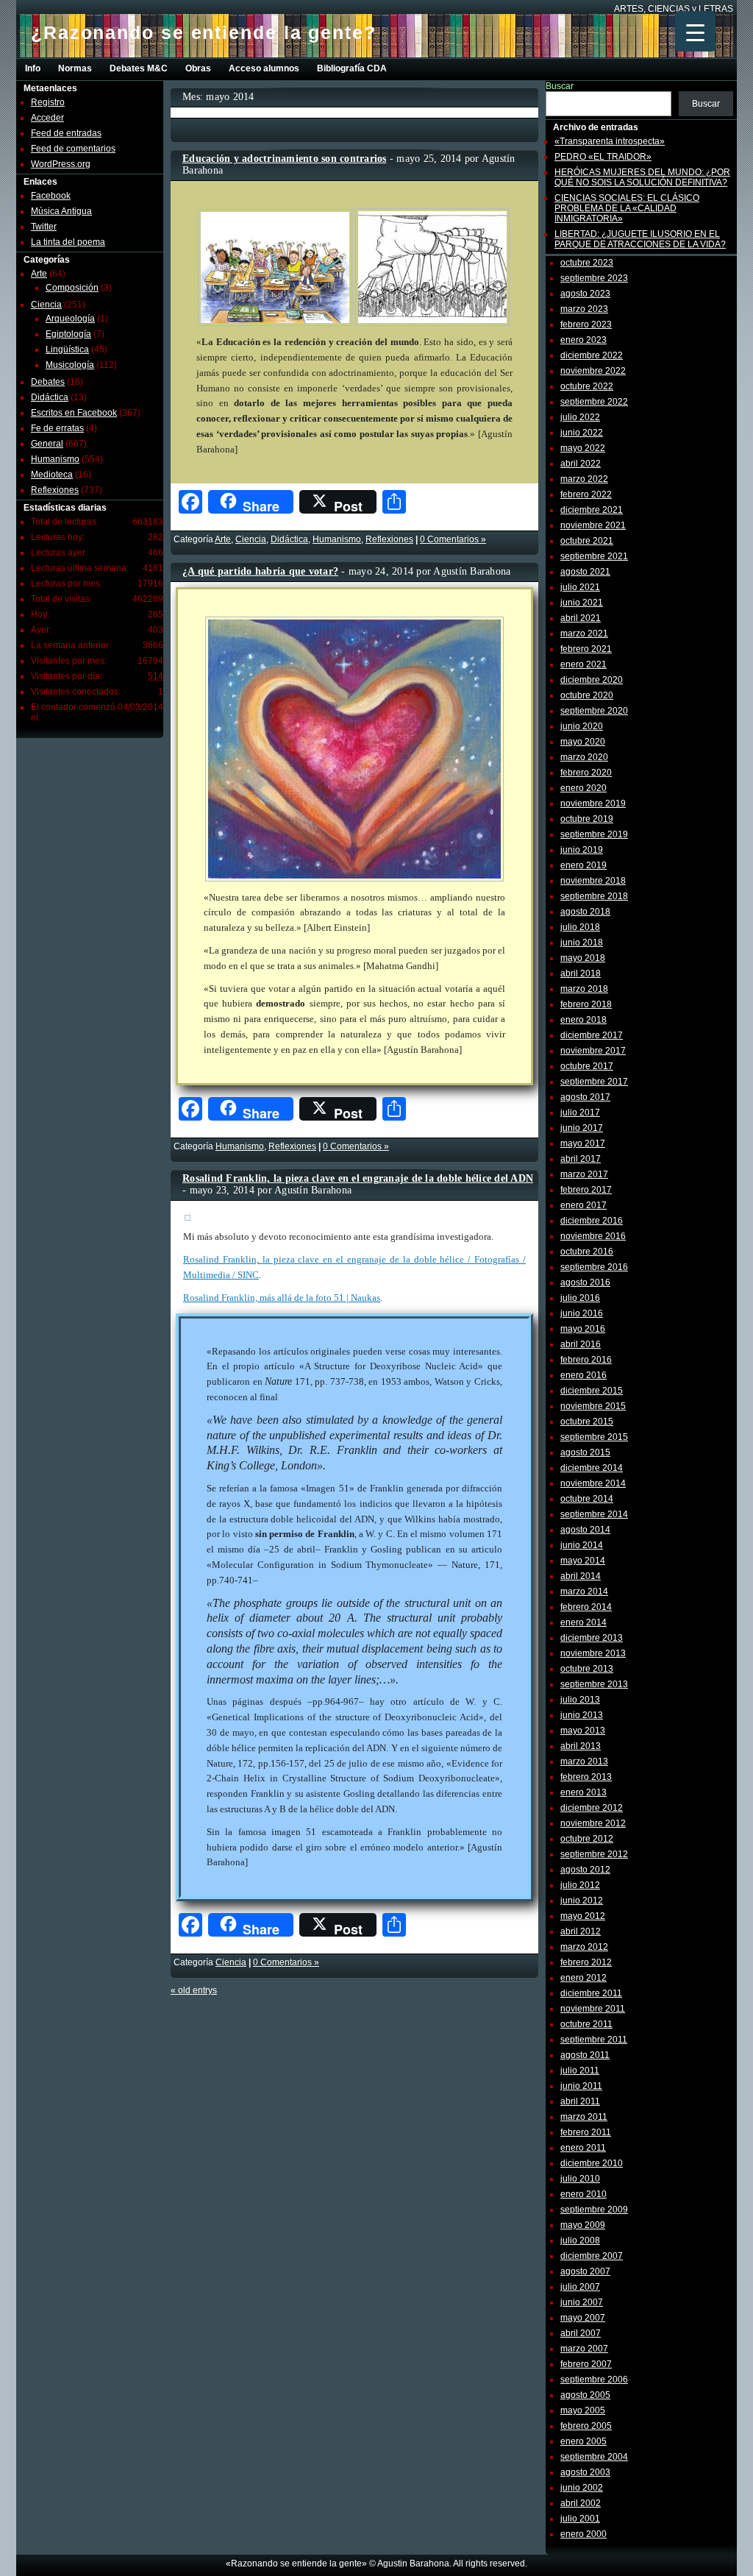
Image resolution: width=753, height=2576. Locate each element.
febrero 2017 (586, 1190)
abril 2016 (581, 1344)
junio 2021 (582, 603)
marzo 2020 (584, 757)
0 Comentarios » (453, 539)
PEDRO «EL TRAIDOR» (603, 157)
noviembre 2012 (593, 1823)
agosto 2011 (585, 2055)
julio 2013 (580, 1700)
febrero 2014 (586, 1607)
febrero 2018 (586, 1004)
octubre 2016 (587, 1252)
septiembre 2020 (594, 711)
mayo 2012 (583, 1916)
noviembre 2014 (593, 1483)
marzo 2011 (584, 2117)
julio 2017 (580, 1113)
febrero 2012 (586, 1962)
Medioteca (52, 475)
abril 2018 (581, 973)
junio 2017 (582, 1128)
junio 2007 (582, 2302)
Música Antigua (61, 211)
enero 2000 (584, 2534)
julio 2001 (580, 2519)
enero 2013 (584, 1792)
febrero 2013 (586, 1777)
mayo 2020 (583, 742)
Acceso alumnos (264, 68)
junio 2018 (582, 943)
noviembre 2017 (593, 1051)
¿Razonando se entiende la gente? (204, 32)
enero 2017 (584, 1205)
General (47, 444)
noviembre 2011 (593, 2009)
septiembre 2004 (594, 2457)
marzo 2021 (584, 634)
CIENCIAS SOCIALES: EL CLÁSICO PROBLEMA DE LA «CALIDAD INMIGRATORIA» (627, 208)
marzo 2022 (584, 479)
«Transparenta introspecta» (610, 141)
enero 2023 (584, 340)
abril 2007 (581, 2333)
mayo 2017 (583, 1143)
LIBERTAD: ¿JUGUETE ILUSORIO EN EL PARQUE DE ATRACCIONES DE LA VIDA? (640, 239)
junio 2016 (582, 1313)
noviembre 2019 (593, 803)
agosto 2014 (585, 1530)
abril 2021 (581, 618)
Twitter (44, 227)
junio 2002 (582, 2488)
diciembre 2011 (591, 1993)
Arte (39, 274)
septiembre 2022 (594, 402)
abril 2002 (581, 2503)
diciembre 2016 (592, 1221)
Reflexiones (55, 490)
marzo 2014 (584, 1592)
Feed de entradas (66, 133)
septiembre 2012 (594, 1854)
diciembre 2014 (592, 1468)
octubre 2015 (587, 1422)
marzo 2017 (584, 1174)
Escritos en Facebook (74, 413)
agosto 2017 (585, 1097)
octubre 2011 (586, 2024)
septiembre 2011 (594, 2040)
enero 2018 (584, 1020)
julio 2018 (580, 927)
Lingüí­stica (67, 350)
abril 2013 (581, 1746)
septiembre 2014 (594, 1514)
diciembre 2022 (592, 355)
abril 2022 (581, 464)
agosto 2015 (585, 1452)
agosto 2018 (585, 912)
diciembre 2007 (592, 2256)
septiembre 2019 (594, 834)
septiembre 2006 (594, 2380)
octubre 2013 (587, 1669)
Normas (75, 68)
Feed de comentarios (73, 149)
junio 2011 (581, 2086)
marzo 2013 (584, 1761)
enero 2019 (584, 865)
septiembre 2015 (594, 1437)
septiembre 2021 (594, 556)
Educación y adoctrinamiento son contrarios (285, 159)
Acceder (47, 118)
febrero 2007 (586, 2364)
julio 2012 (580, 1885)
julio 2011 (580, 2071)
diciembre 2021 (592, 510)
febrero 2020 (586, 773)
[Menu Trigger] (695, 31)
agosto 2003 (585, 2472)
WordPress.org (61, 164)
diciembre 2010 (592, 2163)
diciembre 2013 (592, 1638)
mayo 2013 (583, 1731)
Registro (48, 102)
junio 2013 (582, 1715)
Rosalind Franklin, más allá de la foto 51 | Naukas (282, 1298)
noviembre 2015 (593, 1406)
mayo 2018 (583, 958)
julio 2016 (580, 1298)
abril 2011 (580, 2101)
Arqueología (70, 319)
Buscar (560, 86)
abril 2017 (581, 1159)
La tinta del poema (68, 242)
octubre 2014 (587, 1499)
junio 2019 (582, 850)
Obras (198, 68)
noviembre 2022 (593, 371)
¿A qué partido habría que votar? (260, 571)
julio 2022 (580, 417)
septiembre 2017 (594, 1082)
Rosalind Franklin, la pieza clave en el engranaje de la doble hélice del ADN (358, 1178)
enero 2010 (584, 2194)
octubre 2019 (587, 819)
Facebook (51, 196)
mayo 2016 (583, 1329)
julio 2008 (580, 2240)
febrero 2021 (586, 649)
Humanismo (55, 459)
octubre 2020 (587, 695)
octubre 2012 (587, 1839)
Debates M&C (139, 68)
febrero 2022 (586, 494)
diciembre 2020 (592, 680)
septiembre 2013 (594, 1684)
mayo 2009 (583, 2225)
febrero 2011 (586, 2132)
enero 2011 (583, 2148)
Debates (48, 382)
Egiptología (68, 334)
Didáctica (50, 397)
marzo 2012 (584, 1947)
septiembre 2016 (594, 1267)
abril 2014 (581, 1576)
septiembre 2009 (594, 2210)
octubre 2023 (587, 263)
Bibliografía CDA (352, 68)
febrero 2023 (586, 324)
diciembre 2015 (592, 1391)
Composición (72, 288)
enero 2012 (584, 1978)
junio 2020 (582, 726)
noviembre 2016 (593, 1236)
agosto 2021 (585, 572)
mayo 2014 (583, 1561)
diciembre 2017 (592, 1035)
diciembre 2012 (592, 1808)
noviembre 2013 (593, 1653)
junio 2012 (582, 1901)
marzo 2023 (584, 309)
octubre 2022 (587, 386)
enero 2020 (584, 788)
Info (33, 68)
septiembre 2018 (594, 896)
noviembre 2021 (593, 525)
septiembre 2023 (594, 278)
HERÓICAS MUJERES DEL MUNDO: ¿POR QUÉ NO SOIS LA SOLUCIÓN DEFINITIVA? (642, 177)
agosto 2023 (585, 294)
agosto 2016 (585, 1282)
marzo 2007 (584, 2349)
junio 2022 (582, 433)
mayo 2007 (583, 2318)
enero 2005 (584, 2441)
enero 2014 (584, 1622)
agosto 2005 (585, 2395)
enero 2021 (584, 664)
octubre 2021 (587, 541)
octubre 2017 (587, 1066)
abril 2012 (581, 1931)
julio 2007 (580, 2287)
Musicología (70, 365)
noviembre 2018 (593, 881)
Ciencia (46, 305)
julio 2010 (580, 2179)
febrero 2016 (586, 1360)
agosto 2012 (585, 1870)
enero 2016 (584, 1375)
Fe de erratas (57, 428)
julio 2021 (580, 587)
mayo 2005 (583, 2410)
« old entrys (194, 1990)
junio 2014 (582, 1545)
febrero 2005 (586, 2426)
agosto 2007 (585, 2271)
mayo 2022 (583, 448)
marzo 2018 (584, 989)
